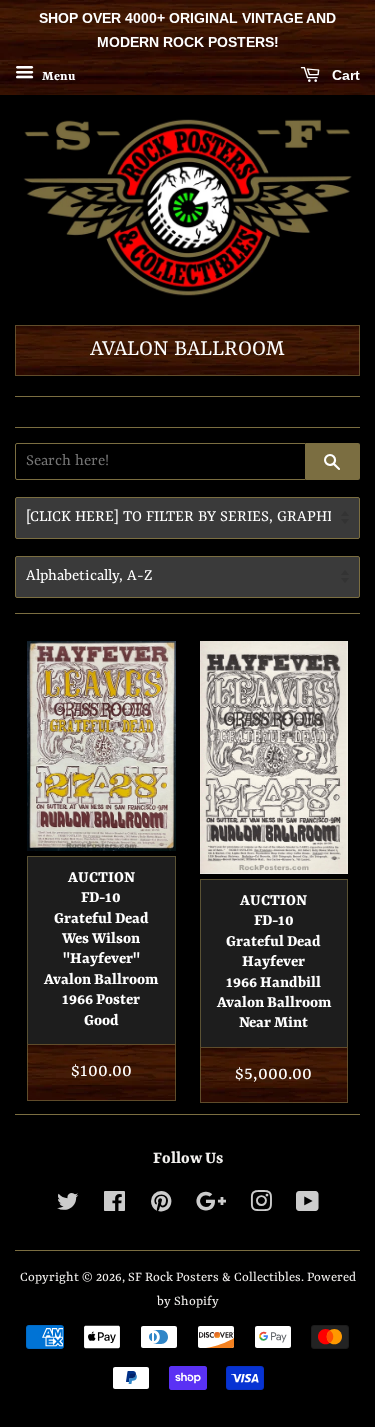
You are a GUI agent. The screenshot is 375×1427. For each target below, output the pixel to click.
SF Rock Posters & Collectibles (214, 1277)
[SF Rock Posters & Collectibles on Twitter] (68, 1206)
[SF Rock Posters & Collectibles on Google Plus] (211, 1206)
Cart (344, 75)
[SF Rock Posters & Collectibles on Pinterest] (161, 1206)
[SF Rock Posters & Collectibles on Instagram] (261, 1206)
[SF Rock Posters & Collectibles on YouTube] (307, 1206)
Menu (57, 76)
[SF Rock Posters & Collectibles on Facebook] (114, 1206)
